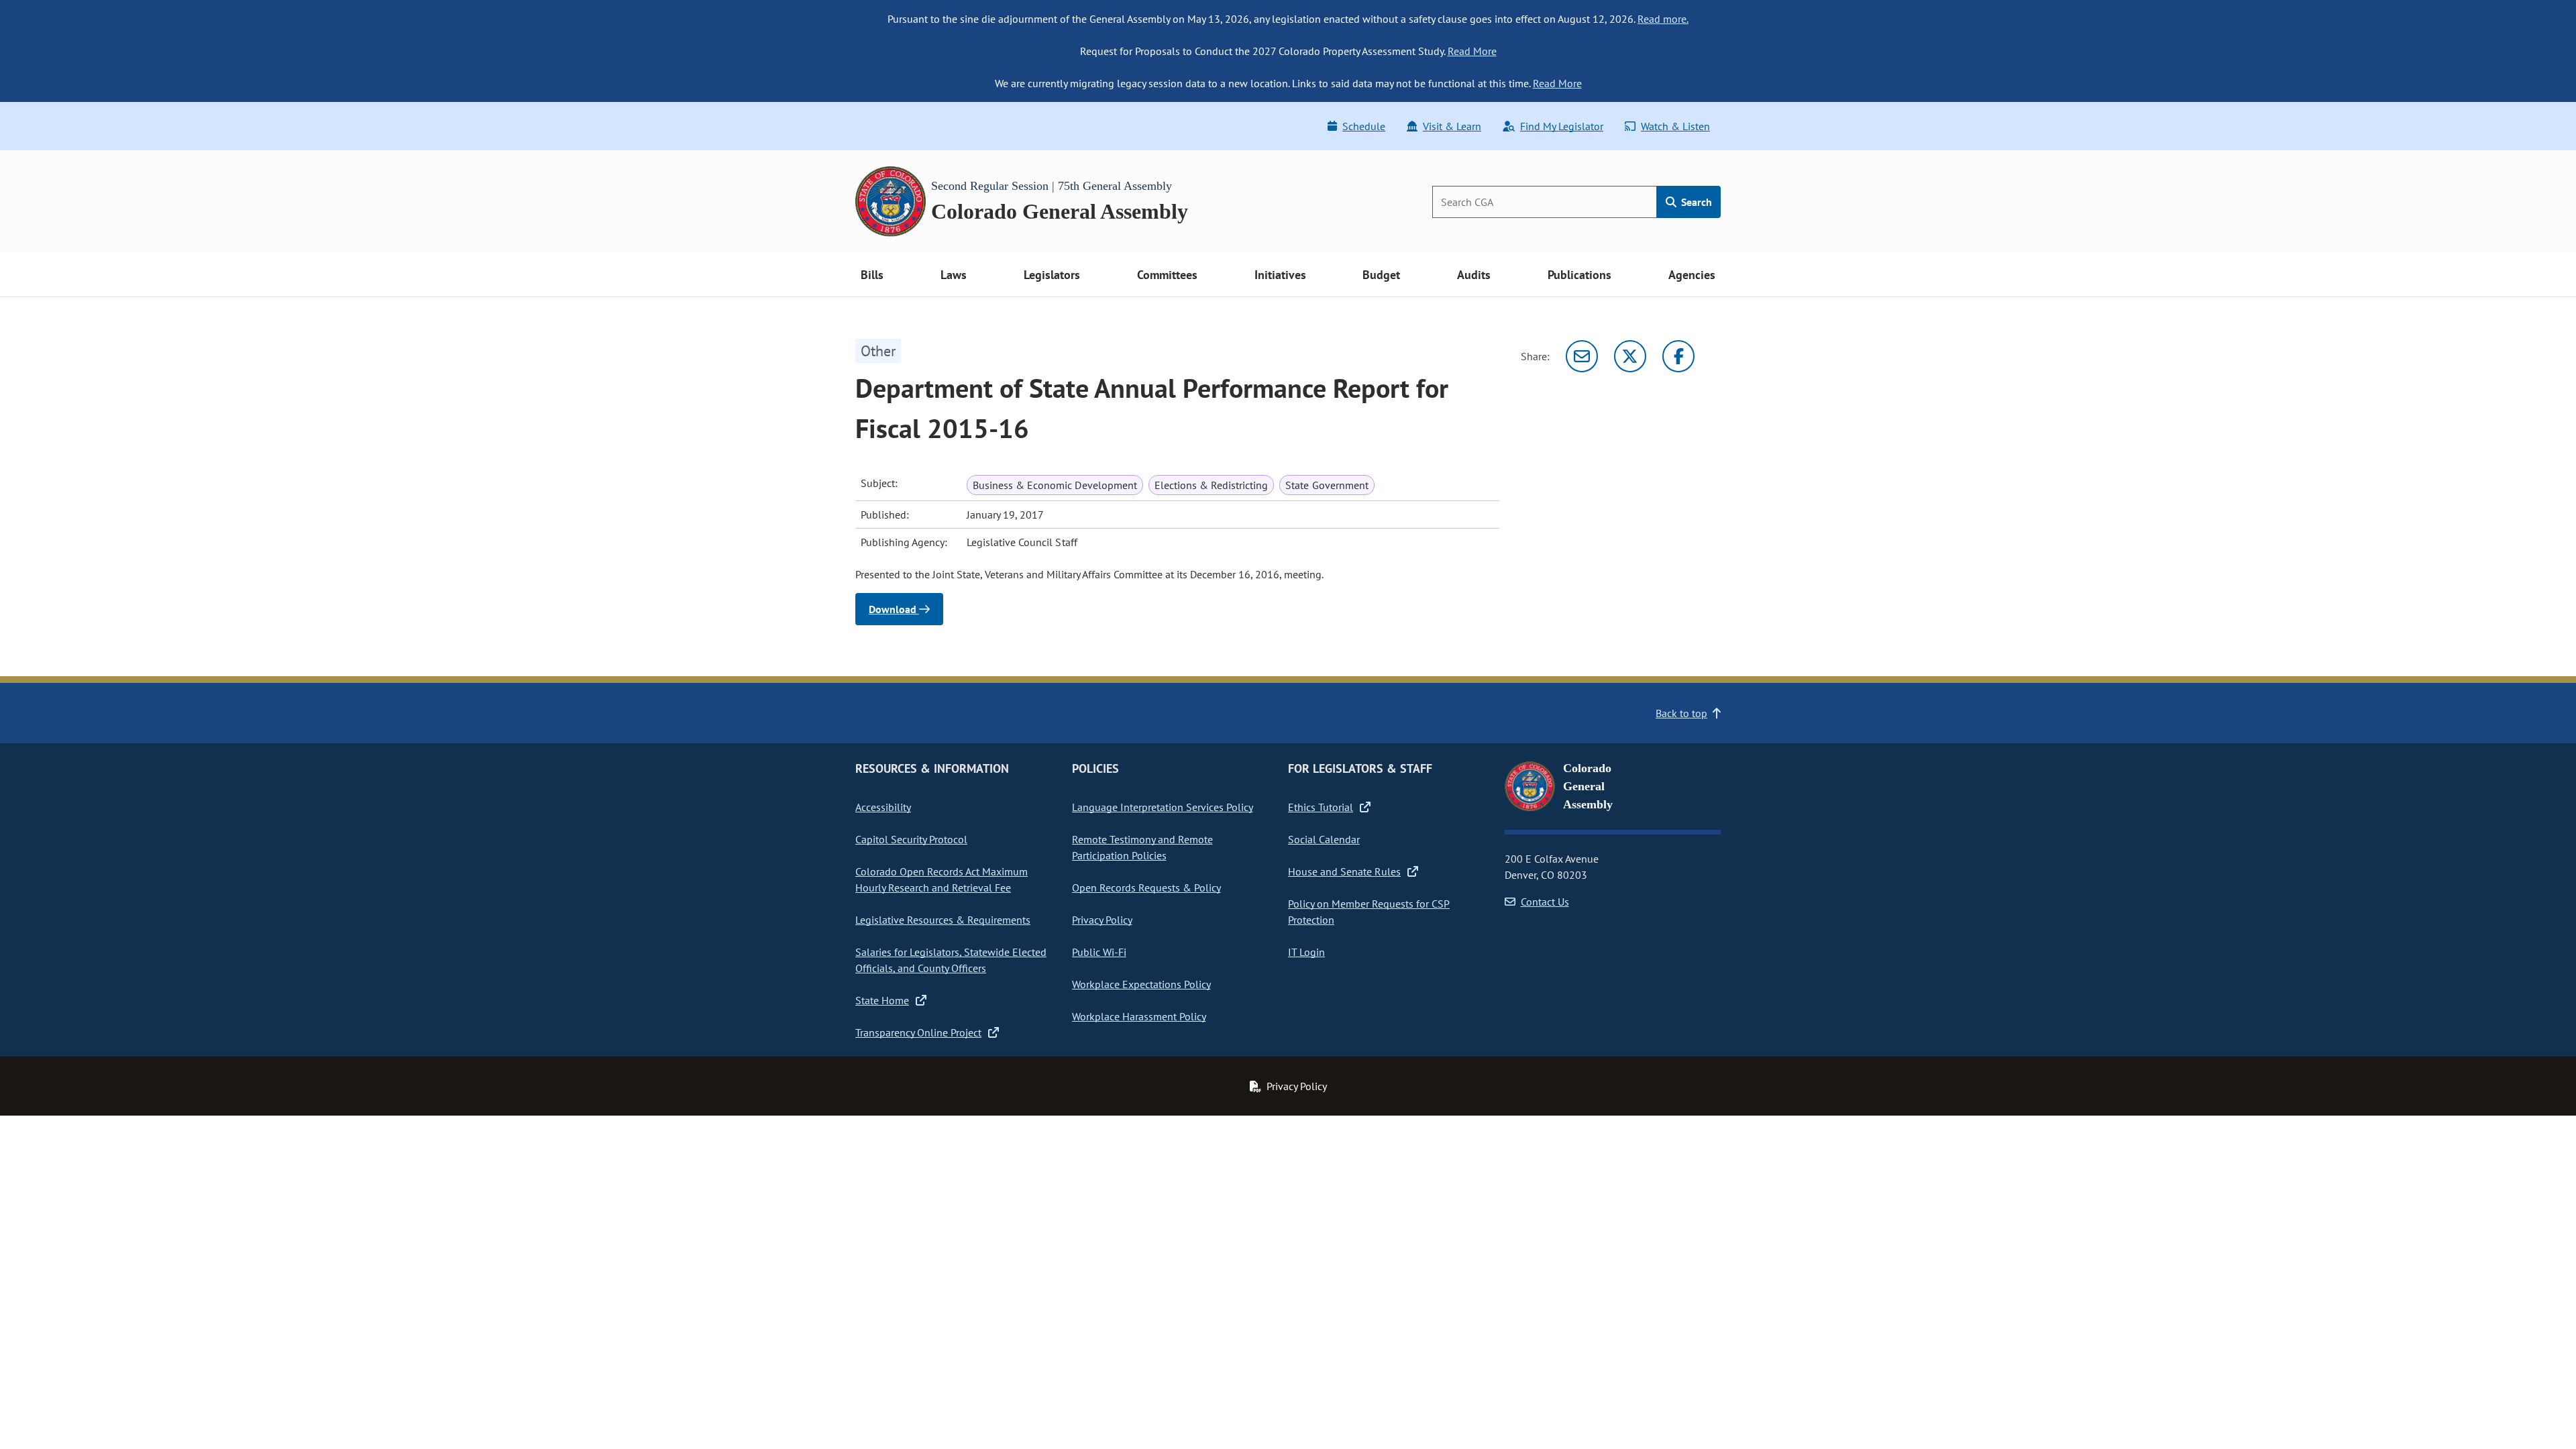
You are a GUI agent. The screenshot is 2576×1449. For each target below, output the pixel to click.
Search (1695, 202)
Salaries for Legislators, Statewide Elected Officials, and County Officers (951, 960)
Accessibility (883, 807)
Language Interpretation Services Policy (1163, 807)
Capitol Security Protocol (911, 839)
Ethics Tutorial (1321, 807)
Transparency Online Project (918, 1032)
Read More (1472, 51)
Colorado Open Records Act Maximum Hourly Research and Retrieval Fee (942, 879)
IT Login (1306, 952)
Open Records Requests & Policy (1146, 888)
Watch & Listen (1675, 126)
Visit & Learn (1452, 126)
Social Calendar (1324, 839)
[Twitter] (1630, 356)
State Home (882, 1000)
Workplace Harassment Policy (1139, 1016)
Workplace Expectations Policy (1141, 984)
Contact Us (1545, 902)
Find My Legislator (1562, 126)
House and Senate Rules (1344, 871)
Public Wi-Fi (1099, 952)
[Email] (1582, 356)
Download (894, 609)
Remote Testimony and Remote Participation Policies (1142, 847)
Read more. (1663, 19)
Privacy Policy (1102, 920)
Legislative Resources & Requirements (943, 920)
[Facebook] (1678, 356)
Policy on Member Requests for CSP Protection (1369, 912)
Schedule (1364, 126)
